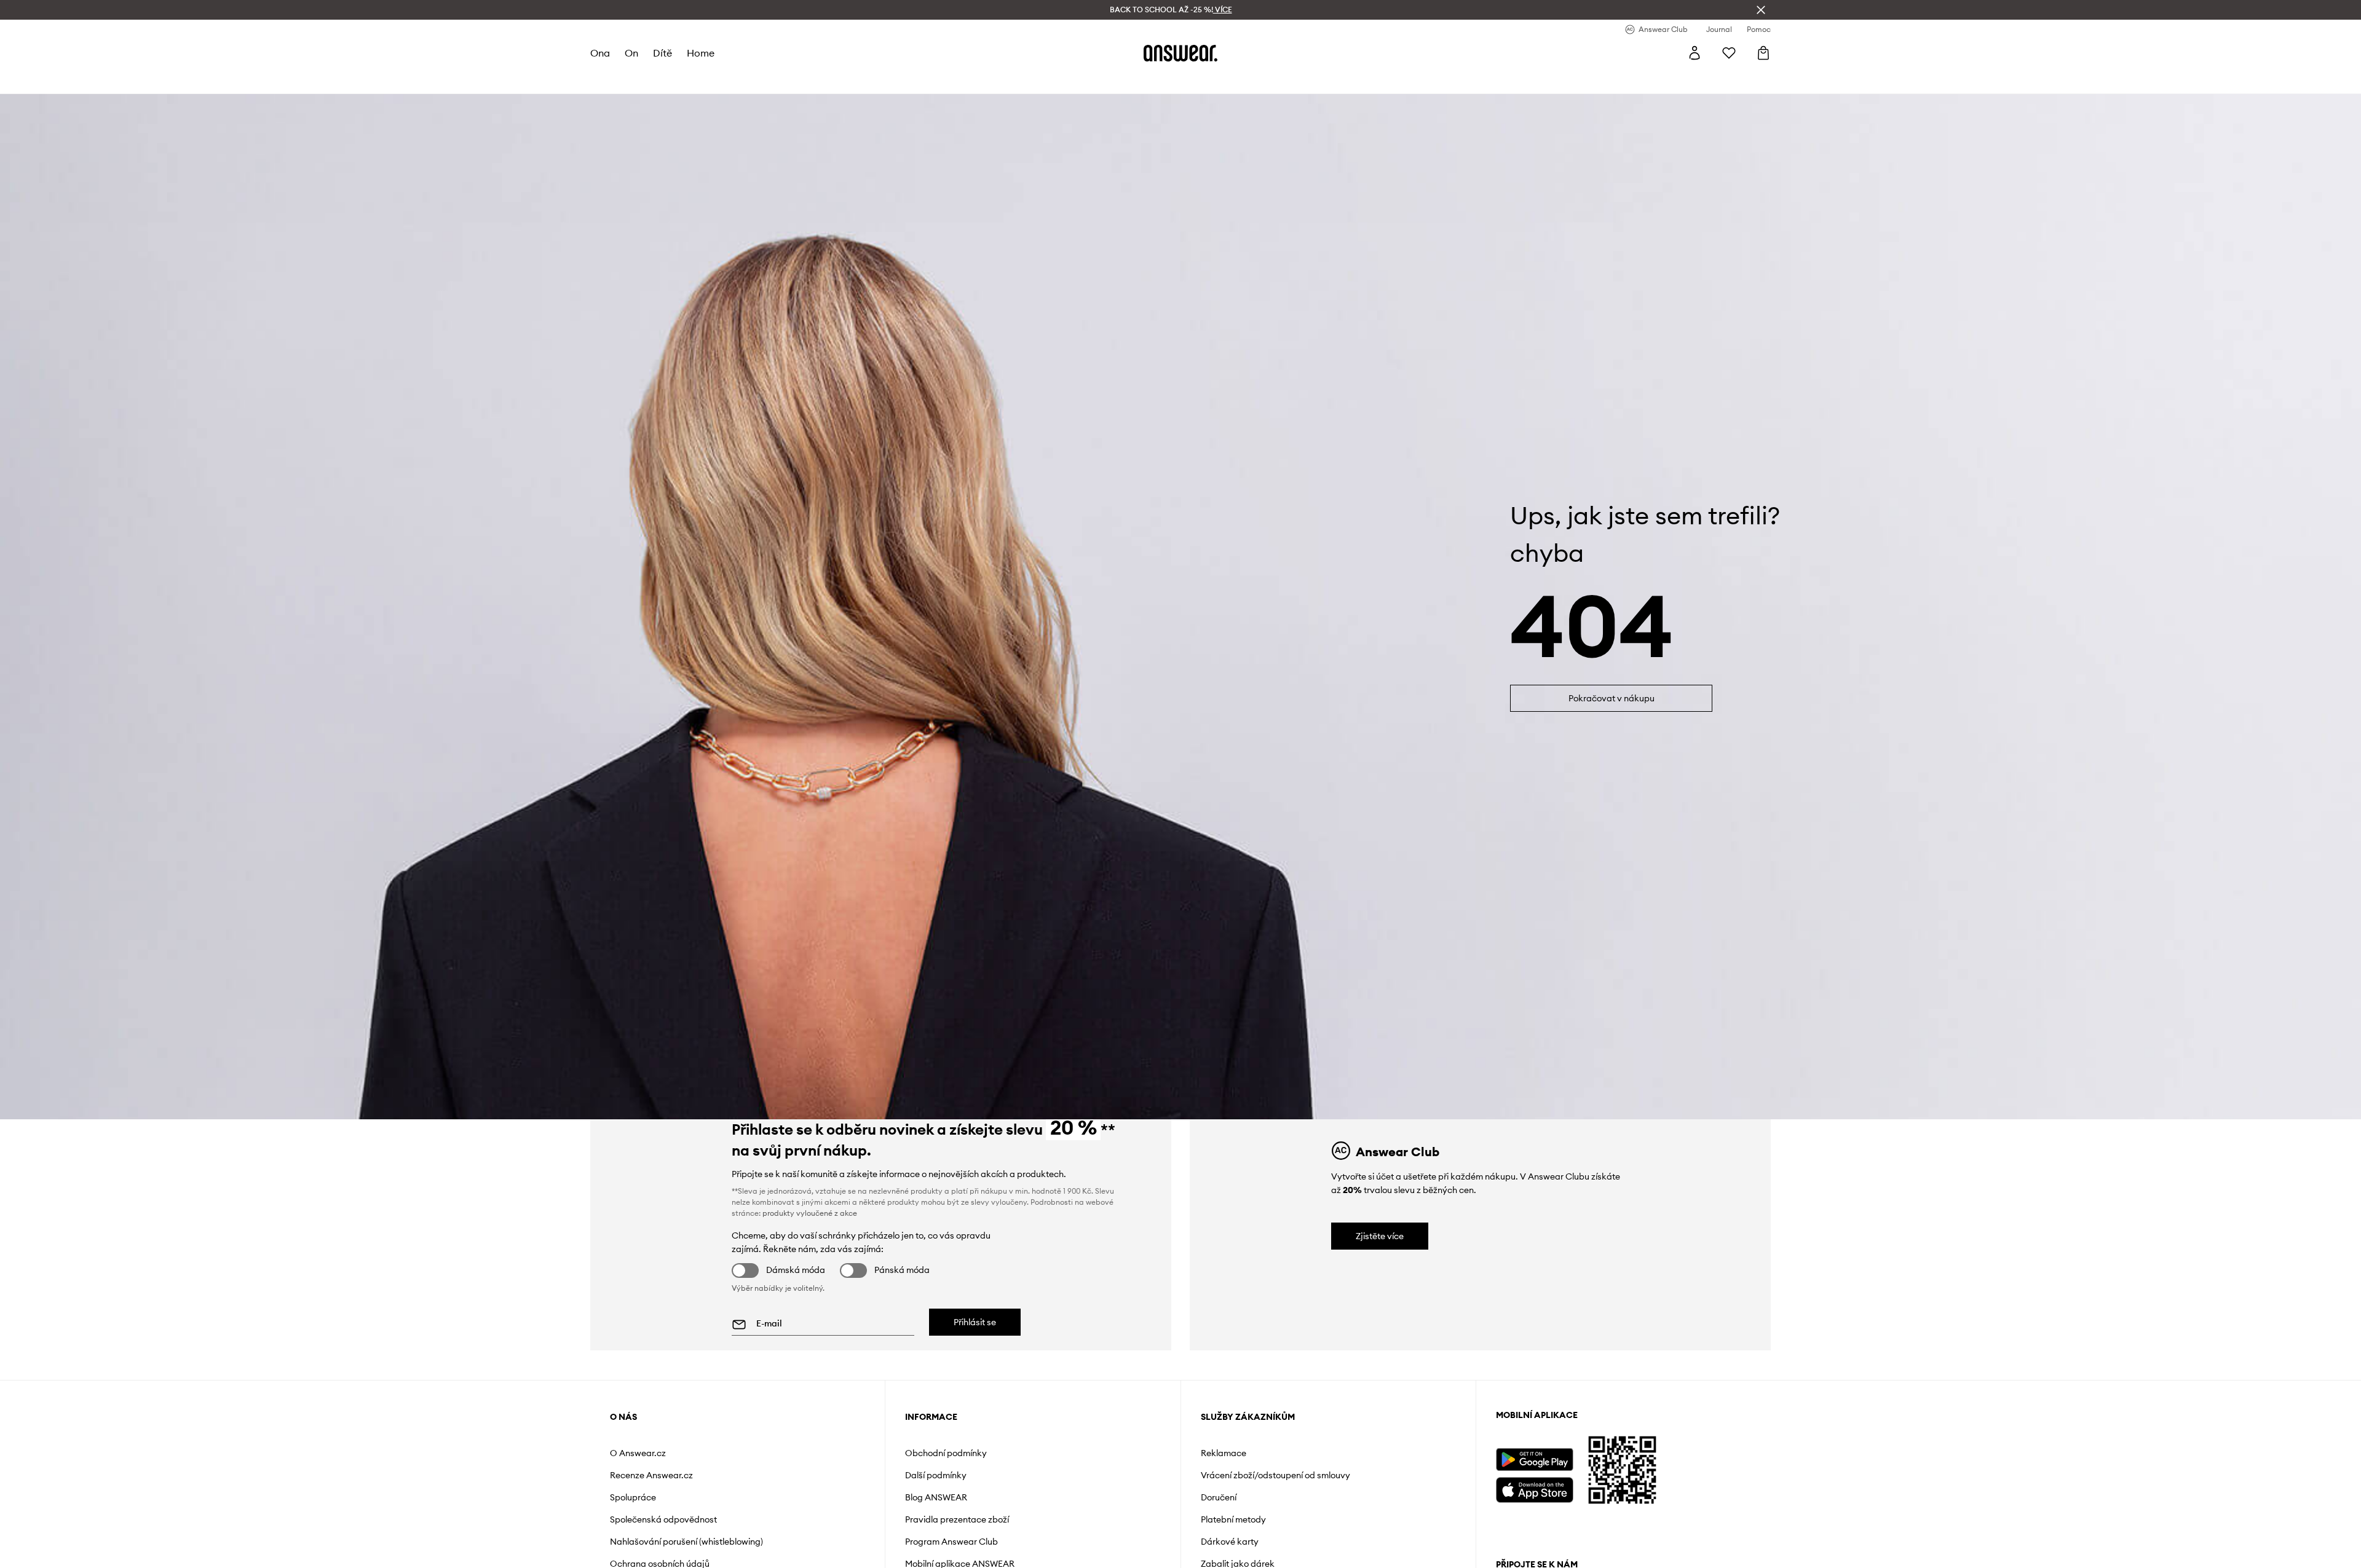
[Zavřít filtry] (1761, 10)
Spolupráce (633, 1497)
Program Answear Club (951, 1542)
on (631, 53)
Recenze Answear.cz (651, 1475)
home (701, 53)
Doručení (1219, 1497)
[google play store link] (1534, 1460)
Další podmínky (936, 1475)
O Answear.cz (638, 1453)
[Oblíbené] (1729, 53)
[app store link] (1534, 1488)
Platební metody (1233, 1519)
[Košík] (1763, 53)
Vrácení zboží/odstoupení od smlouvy (1275, 1475)
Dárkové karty (1230, 1542)
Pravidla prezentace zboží (957, 1519)
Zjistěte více (1380, 1236)
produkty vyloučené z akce (810, 1213)
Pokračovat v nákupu (1612, 698)
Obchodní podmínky (946, 1453)
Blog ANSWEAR (936, 1497)
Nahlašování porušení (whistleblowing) (686, 1542)
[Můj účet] (1695, 53)
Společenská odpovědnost (663, 1519)
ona (600, 53)
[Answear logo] (1180, 53)
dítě (662, 53)
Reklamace (1224, 1453)
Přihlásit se (975, 1322)
